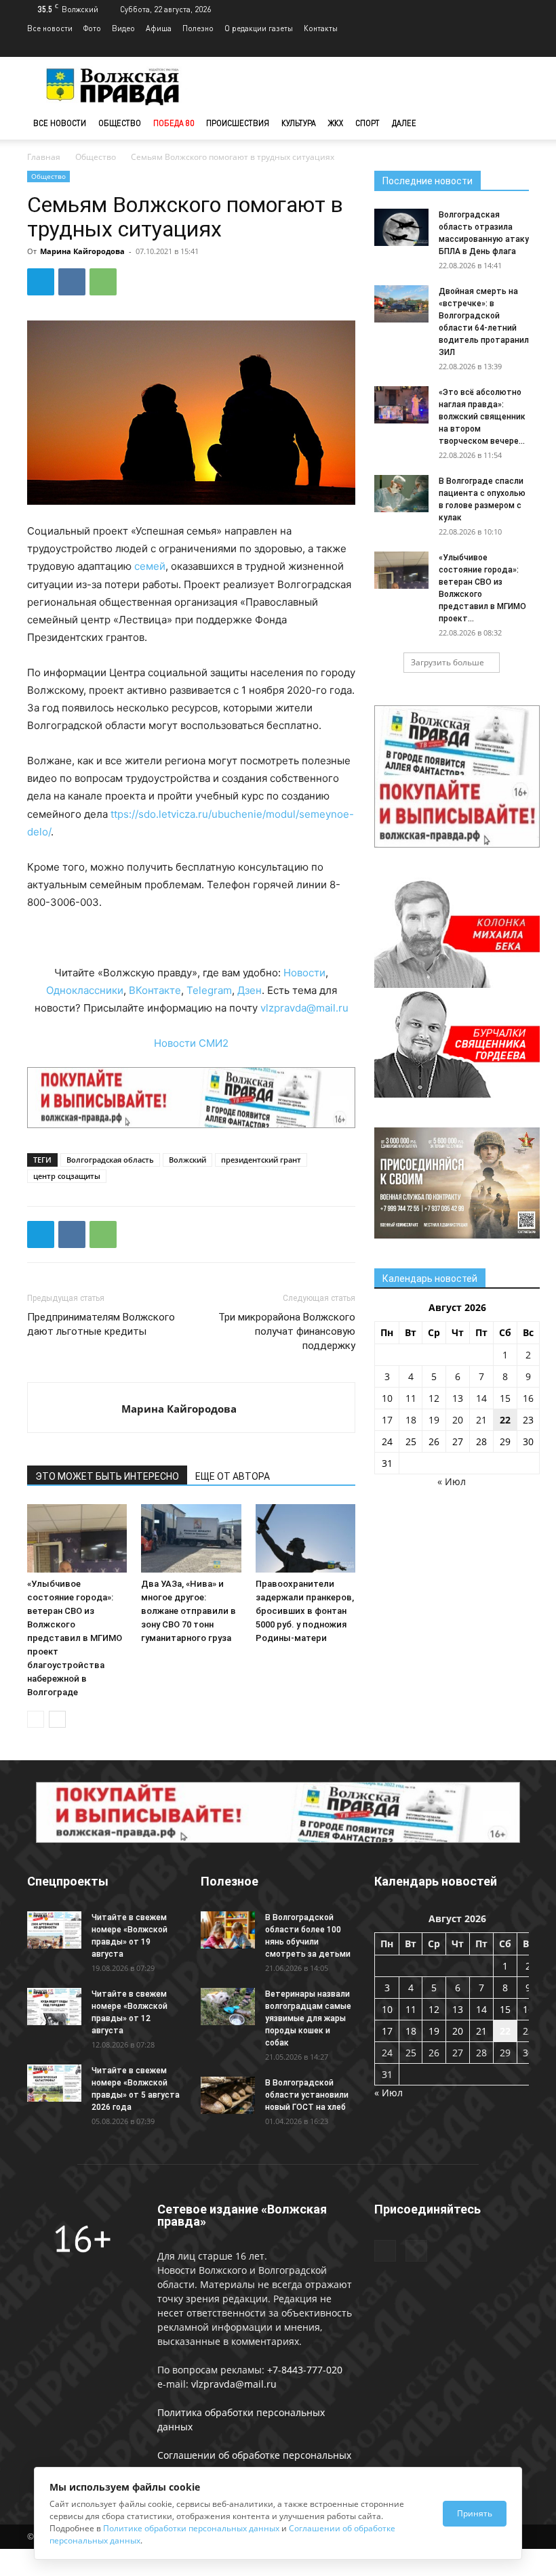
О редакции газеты (259, 28)
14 (481, 1398)
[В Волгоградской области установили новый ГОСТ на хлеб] (228, 2095)
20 (458, 1420)
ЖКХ (336, 123)
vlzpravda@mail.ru (304, 1008)
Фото (92, 28)
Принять (475, 2513)
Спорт (368, 123)
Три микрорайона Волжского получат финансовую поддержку (287, 1331)
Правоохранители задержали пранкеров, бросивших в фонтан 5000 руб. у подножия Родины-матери (305, 1611)
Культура (299, 123)
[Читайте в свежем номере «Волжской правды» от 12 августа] (54, 2007)
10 (387, 1398)
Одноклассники (85, 990)
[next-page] (57, 1719)
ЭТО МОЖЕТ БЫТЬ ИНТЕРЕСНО (107, 1476)
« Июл (452, 1481)
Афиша (159, 28)
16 (528, 1398)
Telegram (209, 990)
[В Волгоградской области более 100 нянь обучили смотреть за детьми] (228, 1930)
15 (505, 1398)
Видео (123, 28)
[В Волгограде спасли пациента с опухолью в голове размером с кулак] (401, 494)
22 (505, 1420)
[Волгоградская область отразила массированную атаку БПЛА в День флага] (401, 227)
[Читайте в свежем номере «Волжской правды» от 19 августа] (54, 1930)
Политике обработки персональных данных (191, 2528)
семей (150, 566)
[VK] (72, 282)
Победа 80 (174, 123)
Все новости (50, 28)
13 (458, 1398)
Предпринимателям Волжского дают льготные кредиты (101, 1324)
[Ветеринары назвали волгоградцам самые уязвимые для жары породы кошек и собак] (228, 2007)
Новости (304, 973)
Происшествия (238, 123)
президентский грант (261, 1160)
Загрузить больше (448, 662)
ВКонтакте (155, 990)
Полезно (198, 28)
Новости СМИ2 (191, 1043)
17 (387, 1420)
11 (411, 1398)
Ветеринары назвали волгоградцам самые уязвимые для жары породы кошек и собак (308, 2018)
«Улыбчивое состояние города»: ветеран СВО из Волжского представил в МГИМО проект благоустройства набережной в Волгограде (75, 1638)
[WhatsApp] (103, 282)
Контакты (321, 28)
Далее (404, 123)
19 (434, 1420)
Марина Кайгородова (82, 251)
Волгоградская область (110, 1160)
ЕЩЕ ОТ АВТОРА (233, 1476)
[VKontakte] (519, 47)
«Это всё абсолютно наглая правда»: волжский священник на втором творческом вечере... (482, 417)
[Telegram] (496, 47)
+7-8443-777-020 (305, 2370)
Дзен (250, 990)
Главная (44, 157)
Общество (120, 123)
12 (434, 1398)
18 (411, 1420)
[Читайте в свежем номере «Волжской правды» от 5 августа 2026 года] (54, 2083)
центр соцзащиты (67, 1176)
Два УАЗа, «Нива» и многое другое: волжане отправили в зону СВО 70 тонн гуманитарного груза (188, 1611)
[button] (513, 124)
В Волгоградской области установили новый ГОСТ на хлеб (307, 2095)
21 (481, 1420)
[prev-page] (36, 1719)
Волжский (187, 1160)
